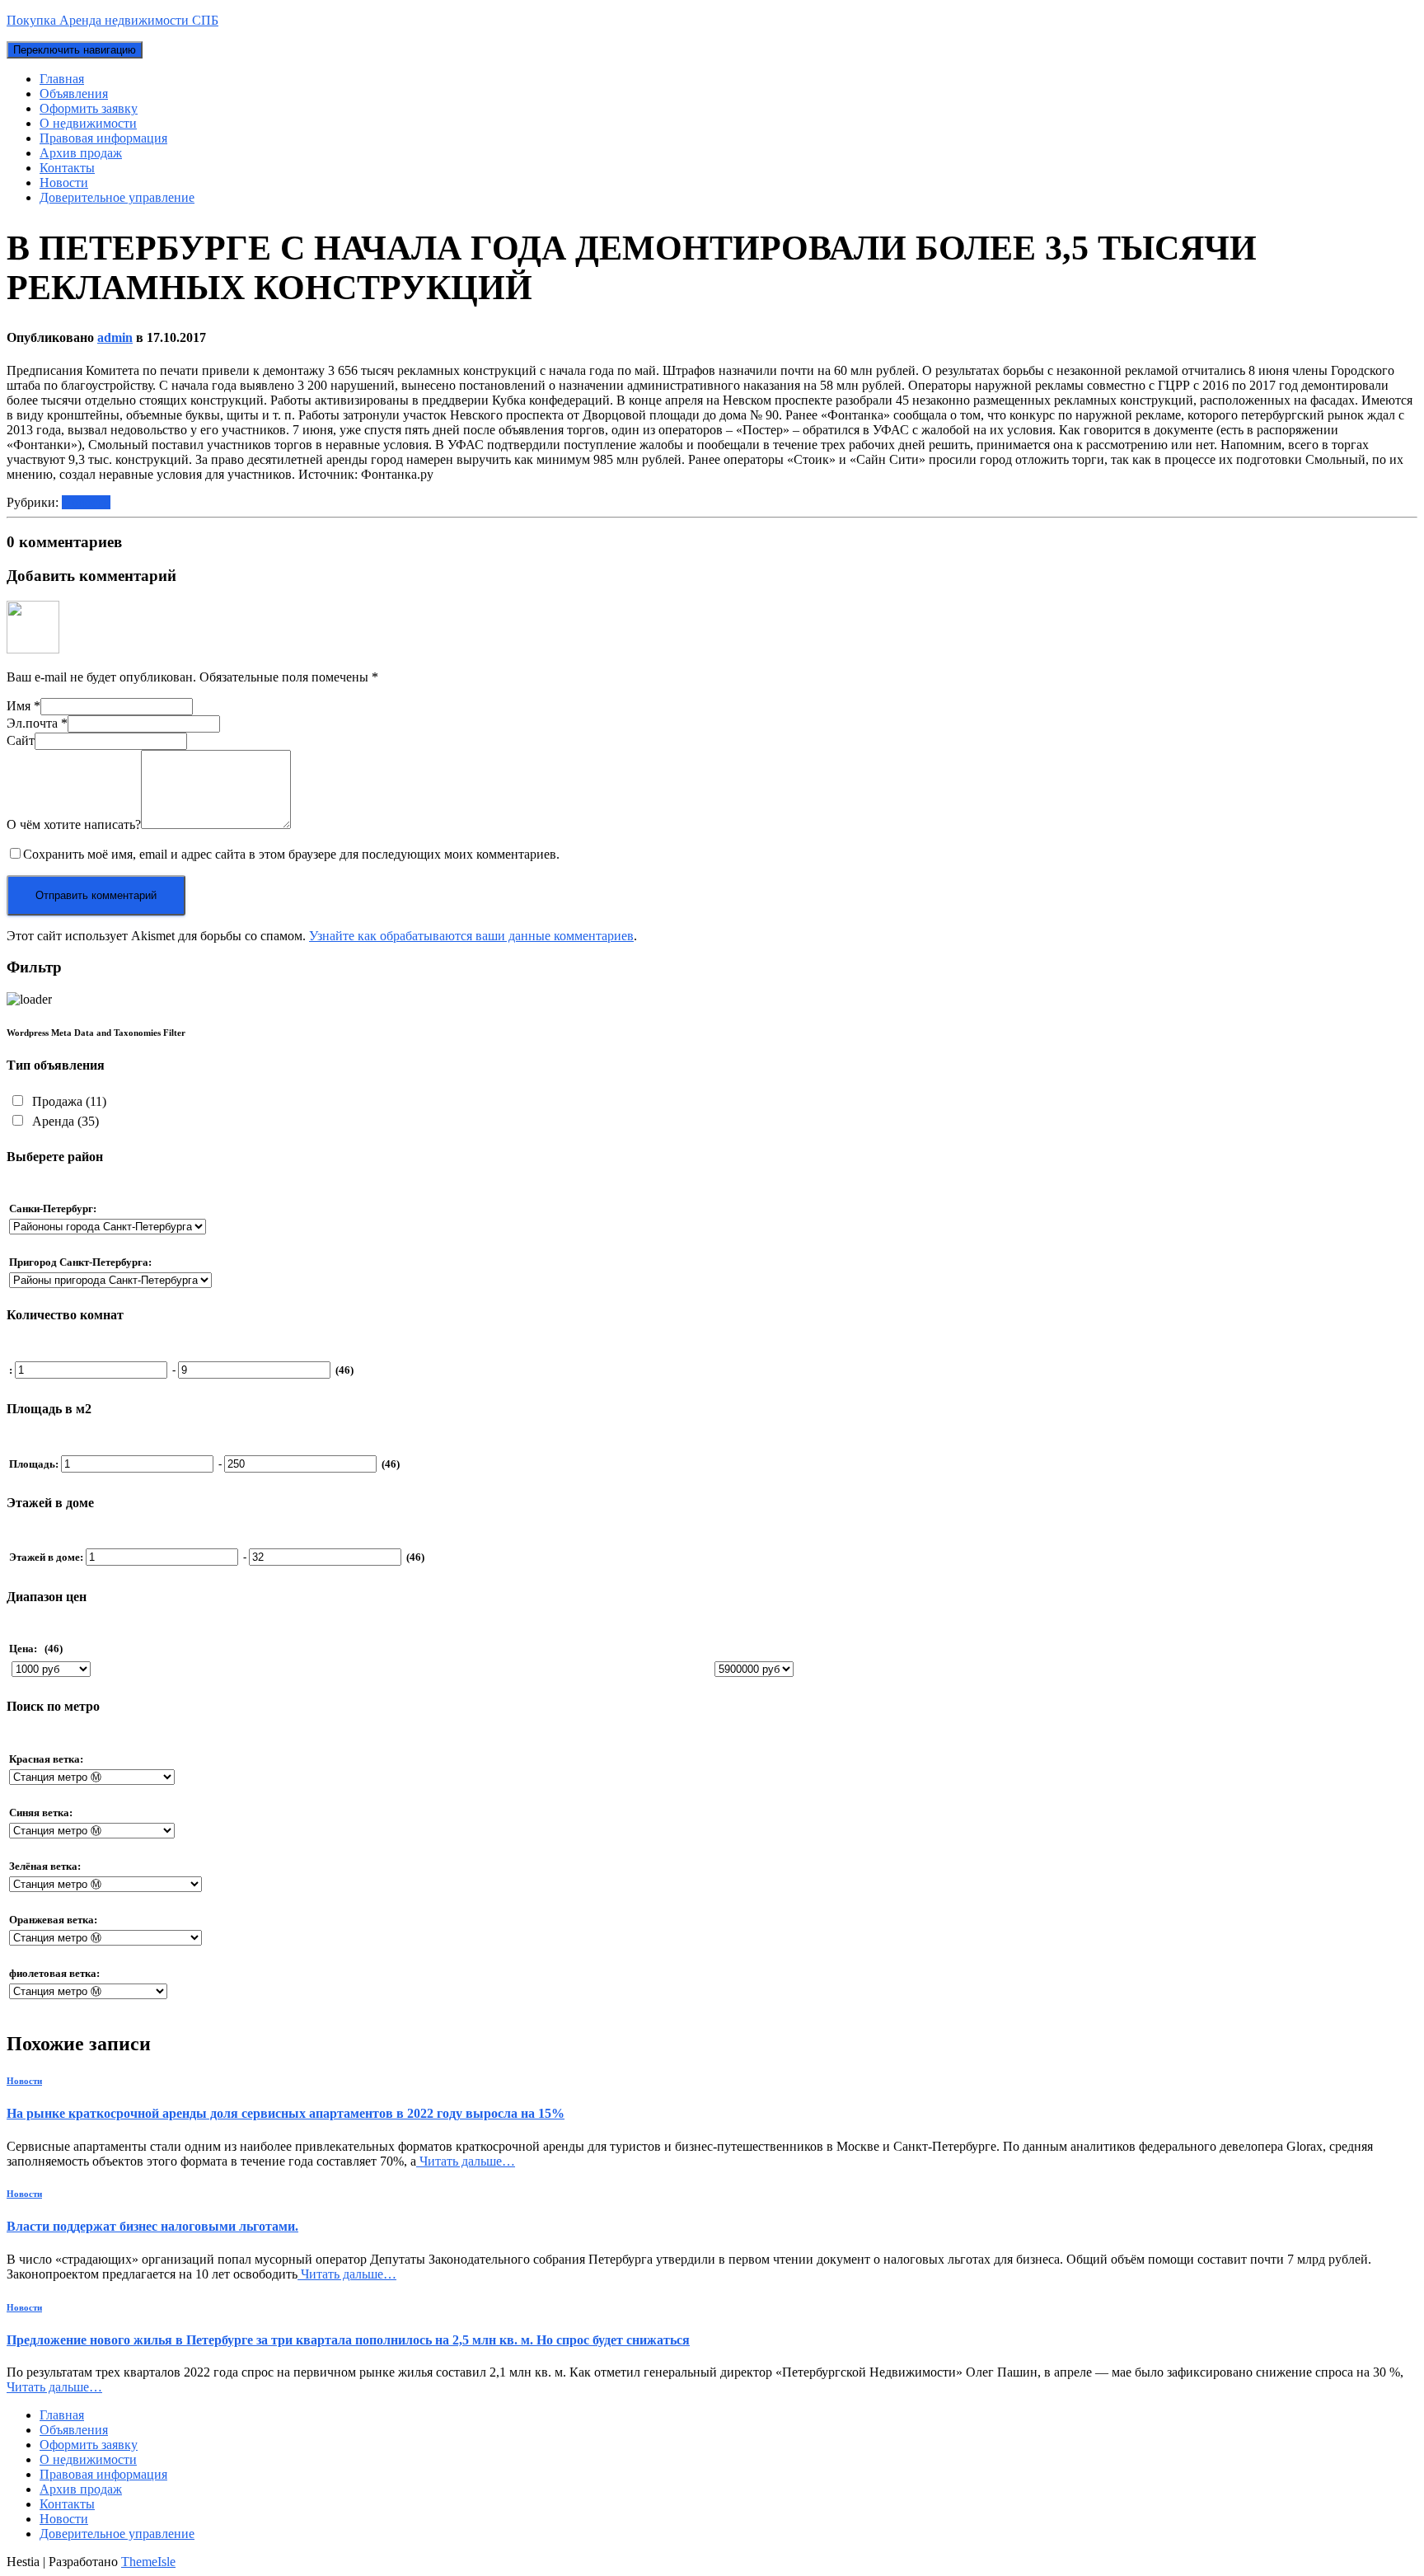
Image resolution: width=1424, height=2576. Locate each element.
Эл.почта (37, 723)
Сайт (21, 740)
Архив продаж (81, 153)
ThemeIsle (148, 2562)
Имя (23, 706)
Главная (62, 79)
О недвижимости (88, 123)
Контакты (67, 168)
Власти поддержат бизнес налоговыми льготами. (152, 2226)
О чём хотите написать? (74, 824)
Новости (64, 183)
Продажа (68, 1101)
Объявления (74, 94)
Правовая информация (103, 138)
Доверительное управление (117, 197)
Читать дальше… (466, 2161)
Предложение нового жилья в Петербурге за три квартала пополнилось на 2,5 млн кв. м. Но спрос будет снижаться (348, 2340)
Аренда (64, 1121)
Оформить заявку (89, 108)
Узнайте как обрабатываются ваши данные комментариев (471, 936)
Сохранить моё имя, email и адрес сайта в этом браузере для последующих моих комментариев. (291, 854)
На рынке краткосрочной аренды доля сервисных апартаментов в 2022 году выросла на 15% (286, 2113)
